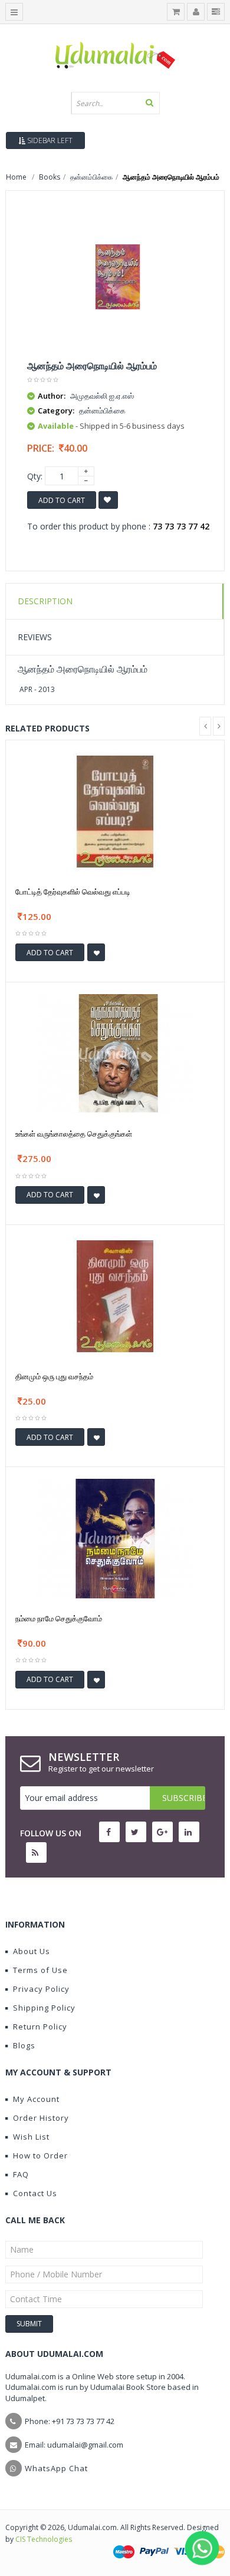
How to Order (40, 2156)
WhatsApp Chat (56, 2468)
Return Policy (40, 2027)
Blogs (24, 2045)
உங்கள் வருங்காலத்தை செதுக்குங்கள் (74, 1134)
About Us (32, 1951)
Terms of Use (40, 1970)
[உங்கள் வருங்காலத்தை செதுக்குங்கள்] (115, 1053)
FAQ (21, 2174)
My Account (36, 2099)
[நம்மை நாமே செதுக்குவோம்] (115, 1538)
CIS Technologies (44, 2539)
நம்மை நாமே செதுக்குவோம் (59, 1618)
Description (45, 601)
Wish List (31, 2137)
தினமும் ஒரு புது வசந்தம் (54, 1376)
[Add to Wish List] (96, 952)
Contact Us (35, 2193)
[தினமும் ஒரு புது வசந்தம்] (115, 1295)
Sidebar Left (49, 140)
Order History (41, 2118)
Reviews (35, 637)
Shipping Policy (44, 2008)
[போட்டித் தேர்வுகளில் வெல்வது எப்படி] (115, 811)
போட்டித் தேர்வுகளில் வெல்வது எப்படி (73, 892)
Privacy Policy (41, 1989)
